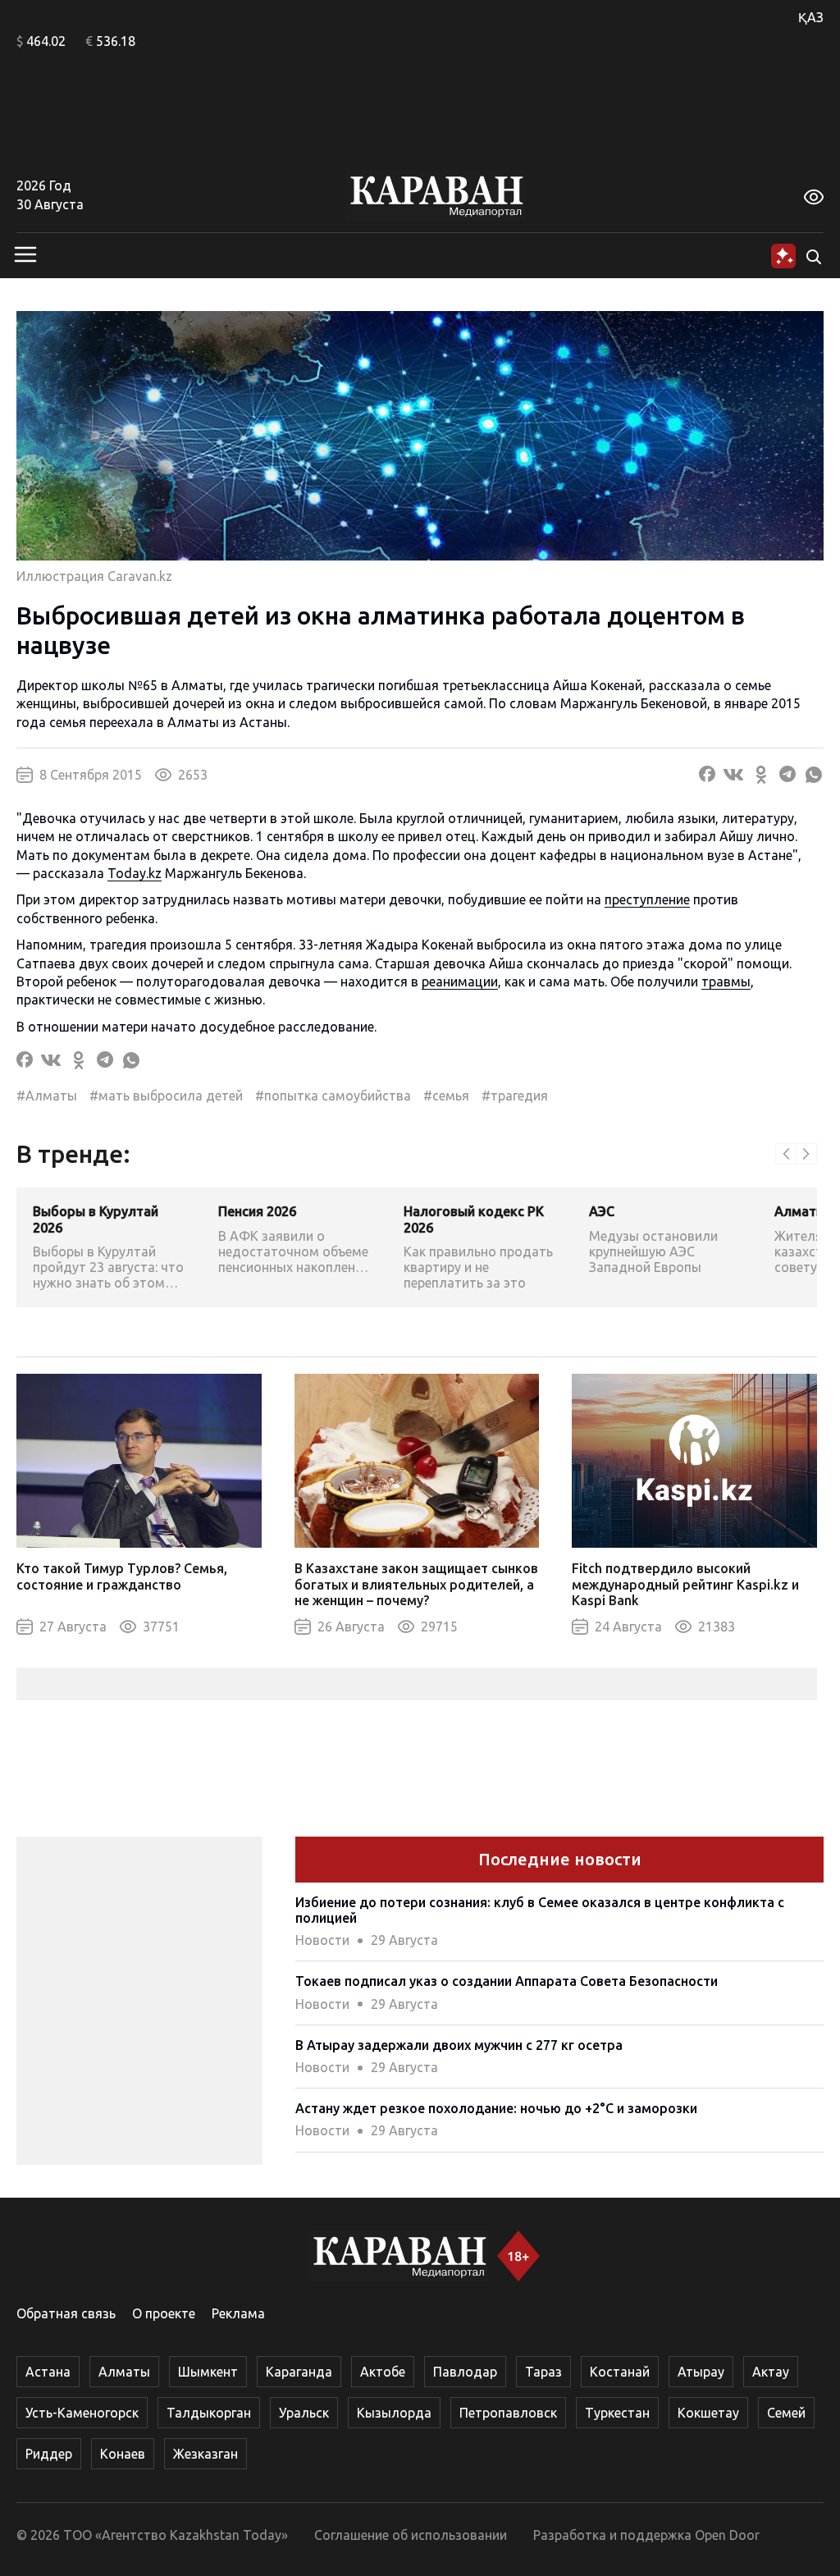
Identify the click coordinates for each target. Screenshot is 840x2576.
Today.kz (135, 873)
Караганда (299, 2372)
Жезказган (205, 2454)
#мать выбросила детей (166, 1096)
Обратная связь (66, 2313)
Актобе (383, 2372)
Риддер (49, 2454)
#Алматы (47, 1096)
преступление (647, 899)
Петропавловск (508, 2413)
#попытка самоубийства (333, 1096)
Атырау (701, 2372)
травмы (726, 981)
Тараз (543, 2372)
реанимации (460, 981)
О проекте (164, 2313)
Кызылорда (394, 2413)
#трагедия (515, 1096)
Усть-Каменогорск (82, 2413)
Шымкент (208, 2372)
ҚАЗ (811, 17)
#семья (446, 1096)
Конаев (123, 2454)
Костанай (620, 2372)
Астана (48, 2372)
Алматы (124, 2372)
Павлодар (465, 2372)
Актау (771, 2372)
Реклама (238, 2313)
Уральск (304, 2413)
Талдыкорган (209, 2413)
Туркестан (617, 2413)
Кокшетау (708, 2413)
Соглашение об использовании (411, 2535)
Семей (786, 2413)
